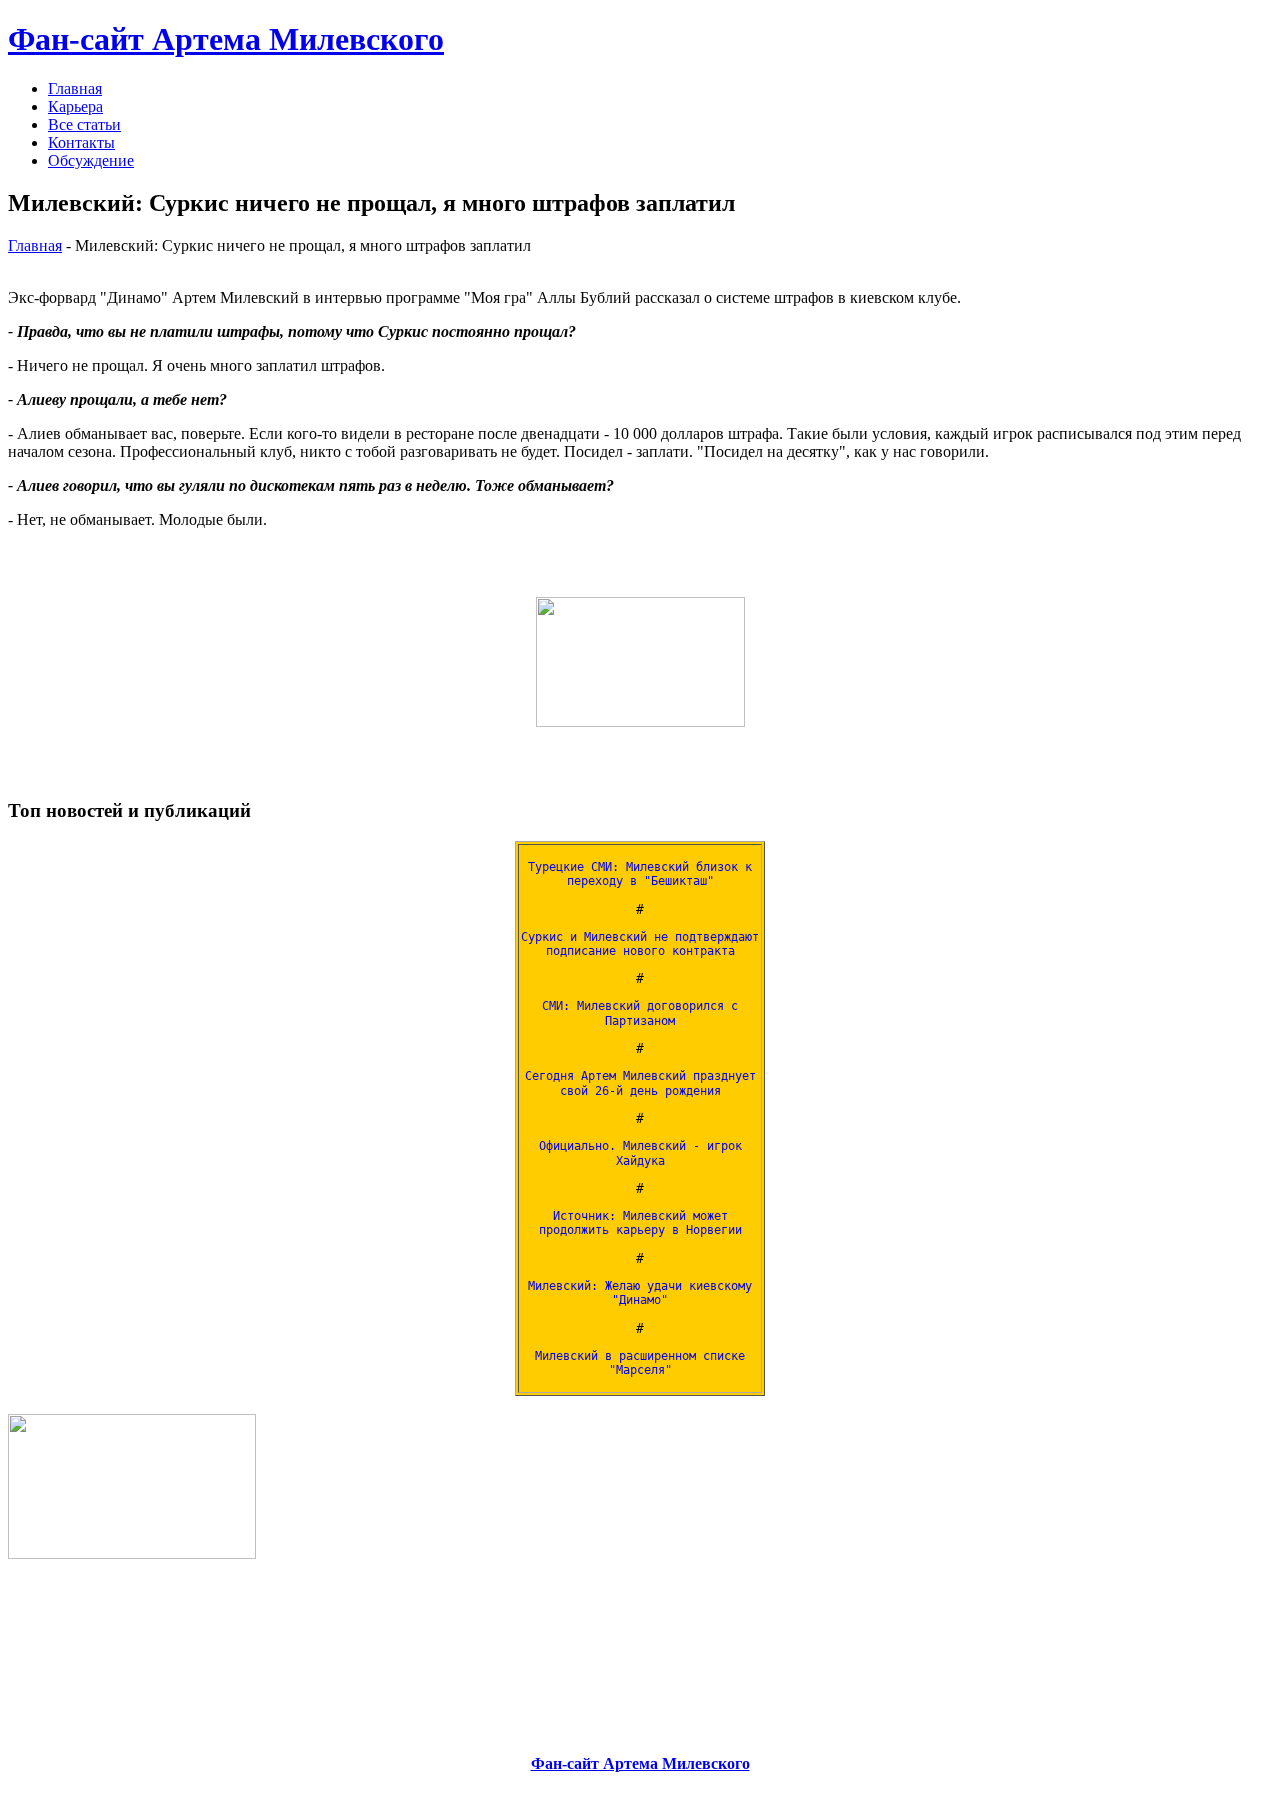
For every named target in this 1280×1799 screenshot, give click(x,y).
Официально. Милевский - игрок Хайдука (640, 1153)
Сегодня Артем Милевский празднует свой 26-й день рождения (640, 1083)
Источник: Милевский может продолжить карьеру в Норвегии (640, 1223)
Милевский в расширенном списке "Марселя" (640, 1363)
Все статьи (84, 124)
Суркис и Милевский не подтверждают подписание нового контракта (640, 944)
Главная (75, 88)
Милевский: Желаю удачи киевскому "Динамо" (640, 1293)
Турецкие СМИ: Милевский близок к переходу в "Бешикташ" (640, 874)
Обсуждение (91, 160)
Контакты (81, 142)
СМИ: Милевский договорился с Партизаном (640, 1013)
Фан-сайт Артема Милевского (226, 39)
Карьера (75, 106)
